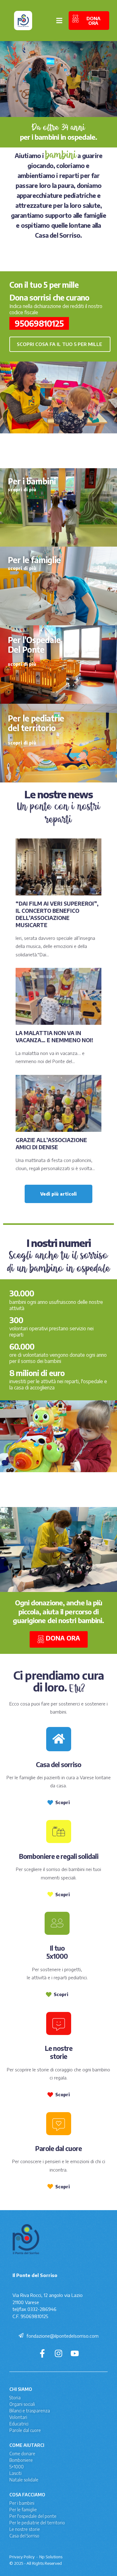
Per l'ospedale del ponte (33, 2516)
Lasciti (15, 2473)
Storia (15, 2398)
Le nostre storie (25, 2529)
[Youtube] (75, 2353)
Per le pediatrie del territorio (37, 2523)
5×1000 (17, 2467)
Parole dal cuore (25, 2430)
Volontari (18, 2417)
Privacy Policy (22, 2557)
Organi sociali (22, 2404)
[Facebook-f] (42, 2353)
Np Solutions (51, 2557)
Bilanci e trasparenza (30, 2411)
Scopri (63, 1802)
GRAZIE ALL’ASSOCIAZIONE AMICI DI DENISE (51, 1143)
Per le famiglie (23, 2510)
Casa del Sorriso (24, 2536)
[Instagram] (58, 2353)
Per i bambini (22, 2503)
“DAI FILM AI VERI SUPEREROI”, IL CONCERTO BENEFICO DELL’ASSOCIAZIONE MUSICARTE (57, 914)
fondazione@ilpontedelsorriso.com (63, 2336)
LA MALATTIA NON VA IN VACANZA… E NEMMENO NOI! (54, 1036)
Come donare (22, 2454)
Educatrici (19, 2424)
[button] (60, 344)
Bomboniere (21, 2460)
